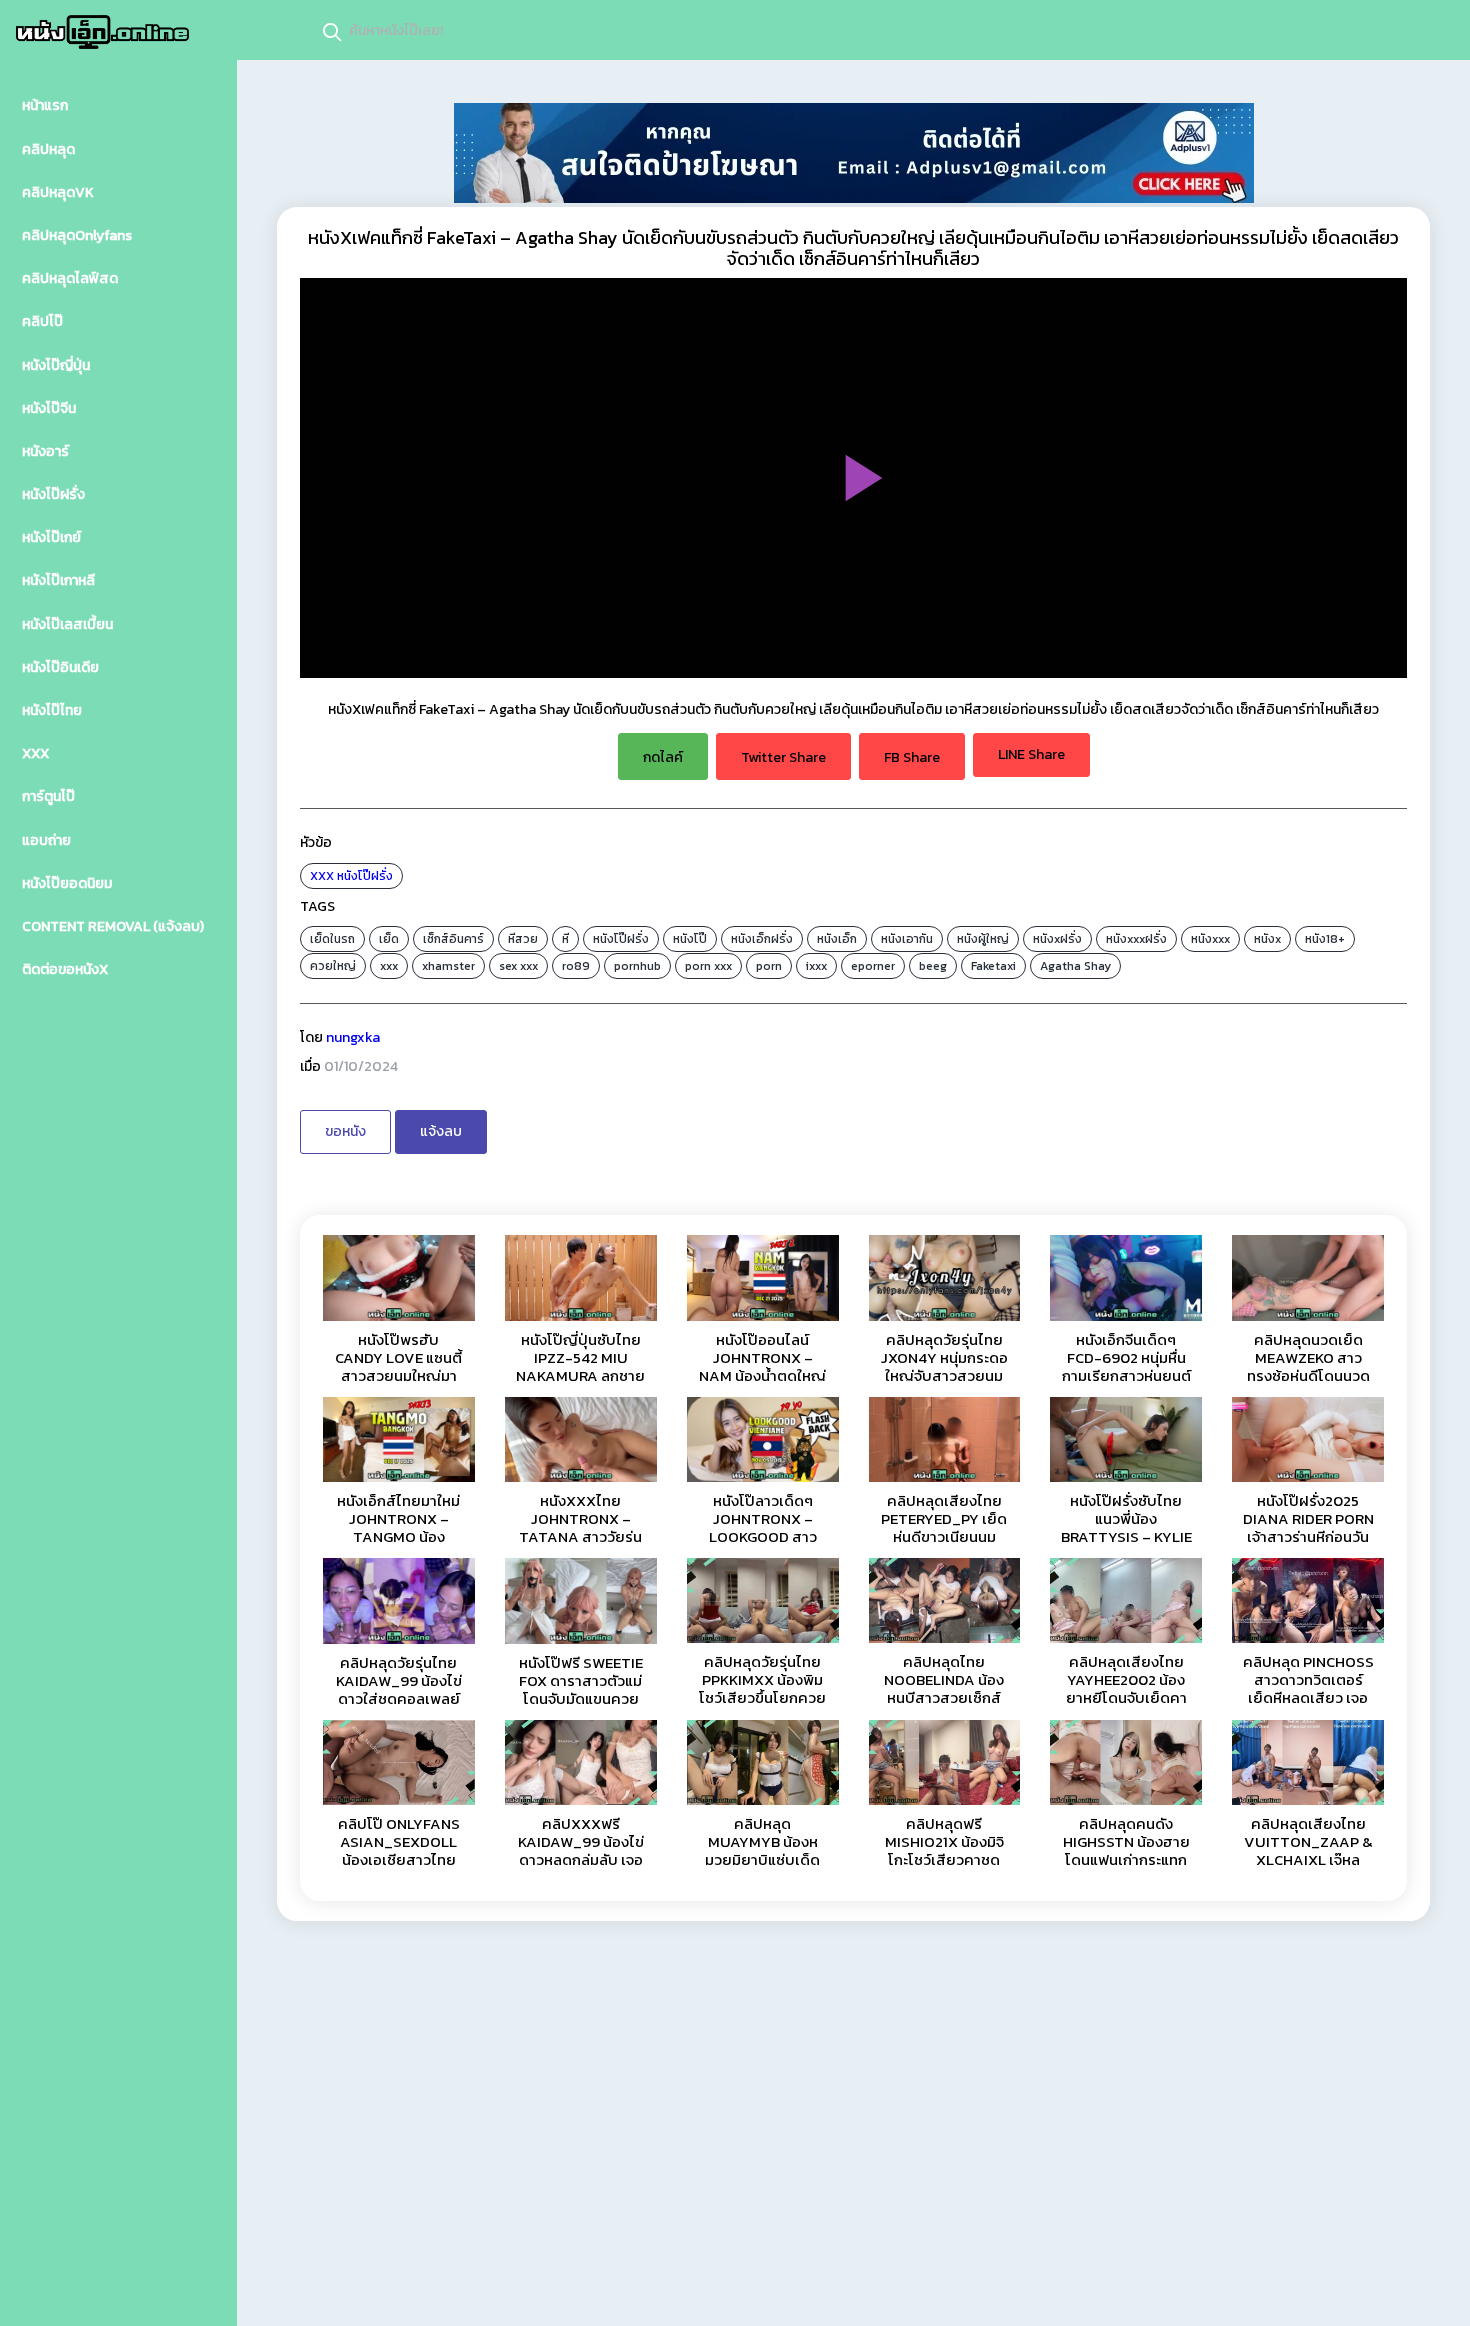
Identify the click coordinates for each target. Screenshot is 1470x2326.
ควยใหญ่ (333, 966)
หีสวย (523, 939)
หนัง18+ (1325, 939)
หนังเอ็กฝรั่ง (762, 939)
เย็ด (389, 939)
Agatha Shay (1075, 966)
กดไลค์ (663, 757)
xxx (389, 966)
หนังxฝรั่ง (1057, 939)
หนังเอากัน (907, 939)
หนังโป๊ (690, 939)
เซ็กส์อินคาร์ (453, 939)
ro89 (576, 966)
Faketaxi (993, 966)
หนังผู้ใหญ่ (983, 939)
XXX (322, 876)
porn (769, 966)
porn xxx (708, 966)
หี (565, 939)
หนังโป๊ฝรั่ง (365, 876)
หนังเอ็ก (837, 939)
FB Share (912, 757)
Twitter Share (783, 757)
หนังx (1267, 939)
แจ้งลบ (441, 1131)
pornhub (637, 966)
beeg (933, 966)
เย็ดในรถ (332, 939)
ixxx (816, 966)
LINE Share (1031, 754)
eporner (873, 966)
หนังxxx (1210, 939)
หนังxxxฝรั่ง (1136, 939)
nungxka (353, 1037)
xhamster (448, 966)
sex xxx (518, 966)
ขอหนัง (345, 1131)
